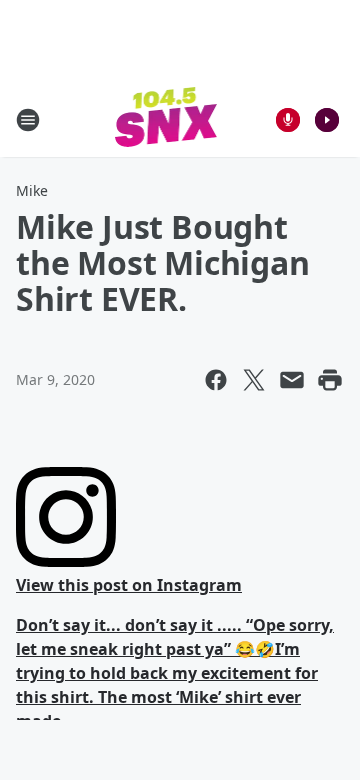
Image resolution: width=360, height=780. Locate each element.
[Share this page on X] (254, 380)
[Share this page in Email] (292, 380)
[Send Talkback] (288, 120)
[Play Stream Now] (327, 120)
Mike (32, 190)
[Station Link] (166, 119)
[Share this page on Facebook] (216, 380)
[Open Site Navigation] (28, 120)
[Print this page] (330, 380)
